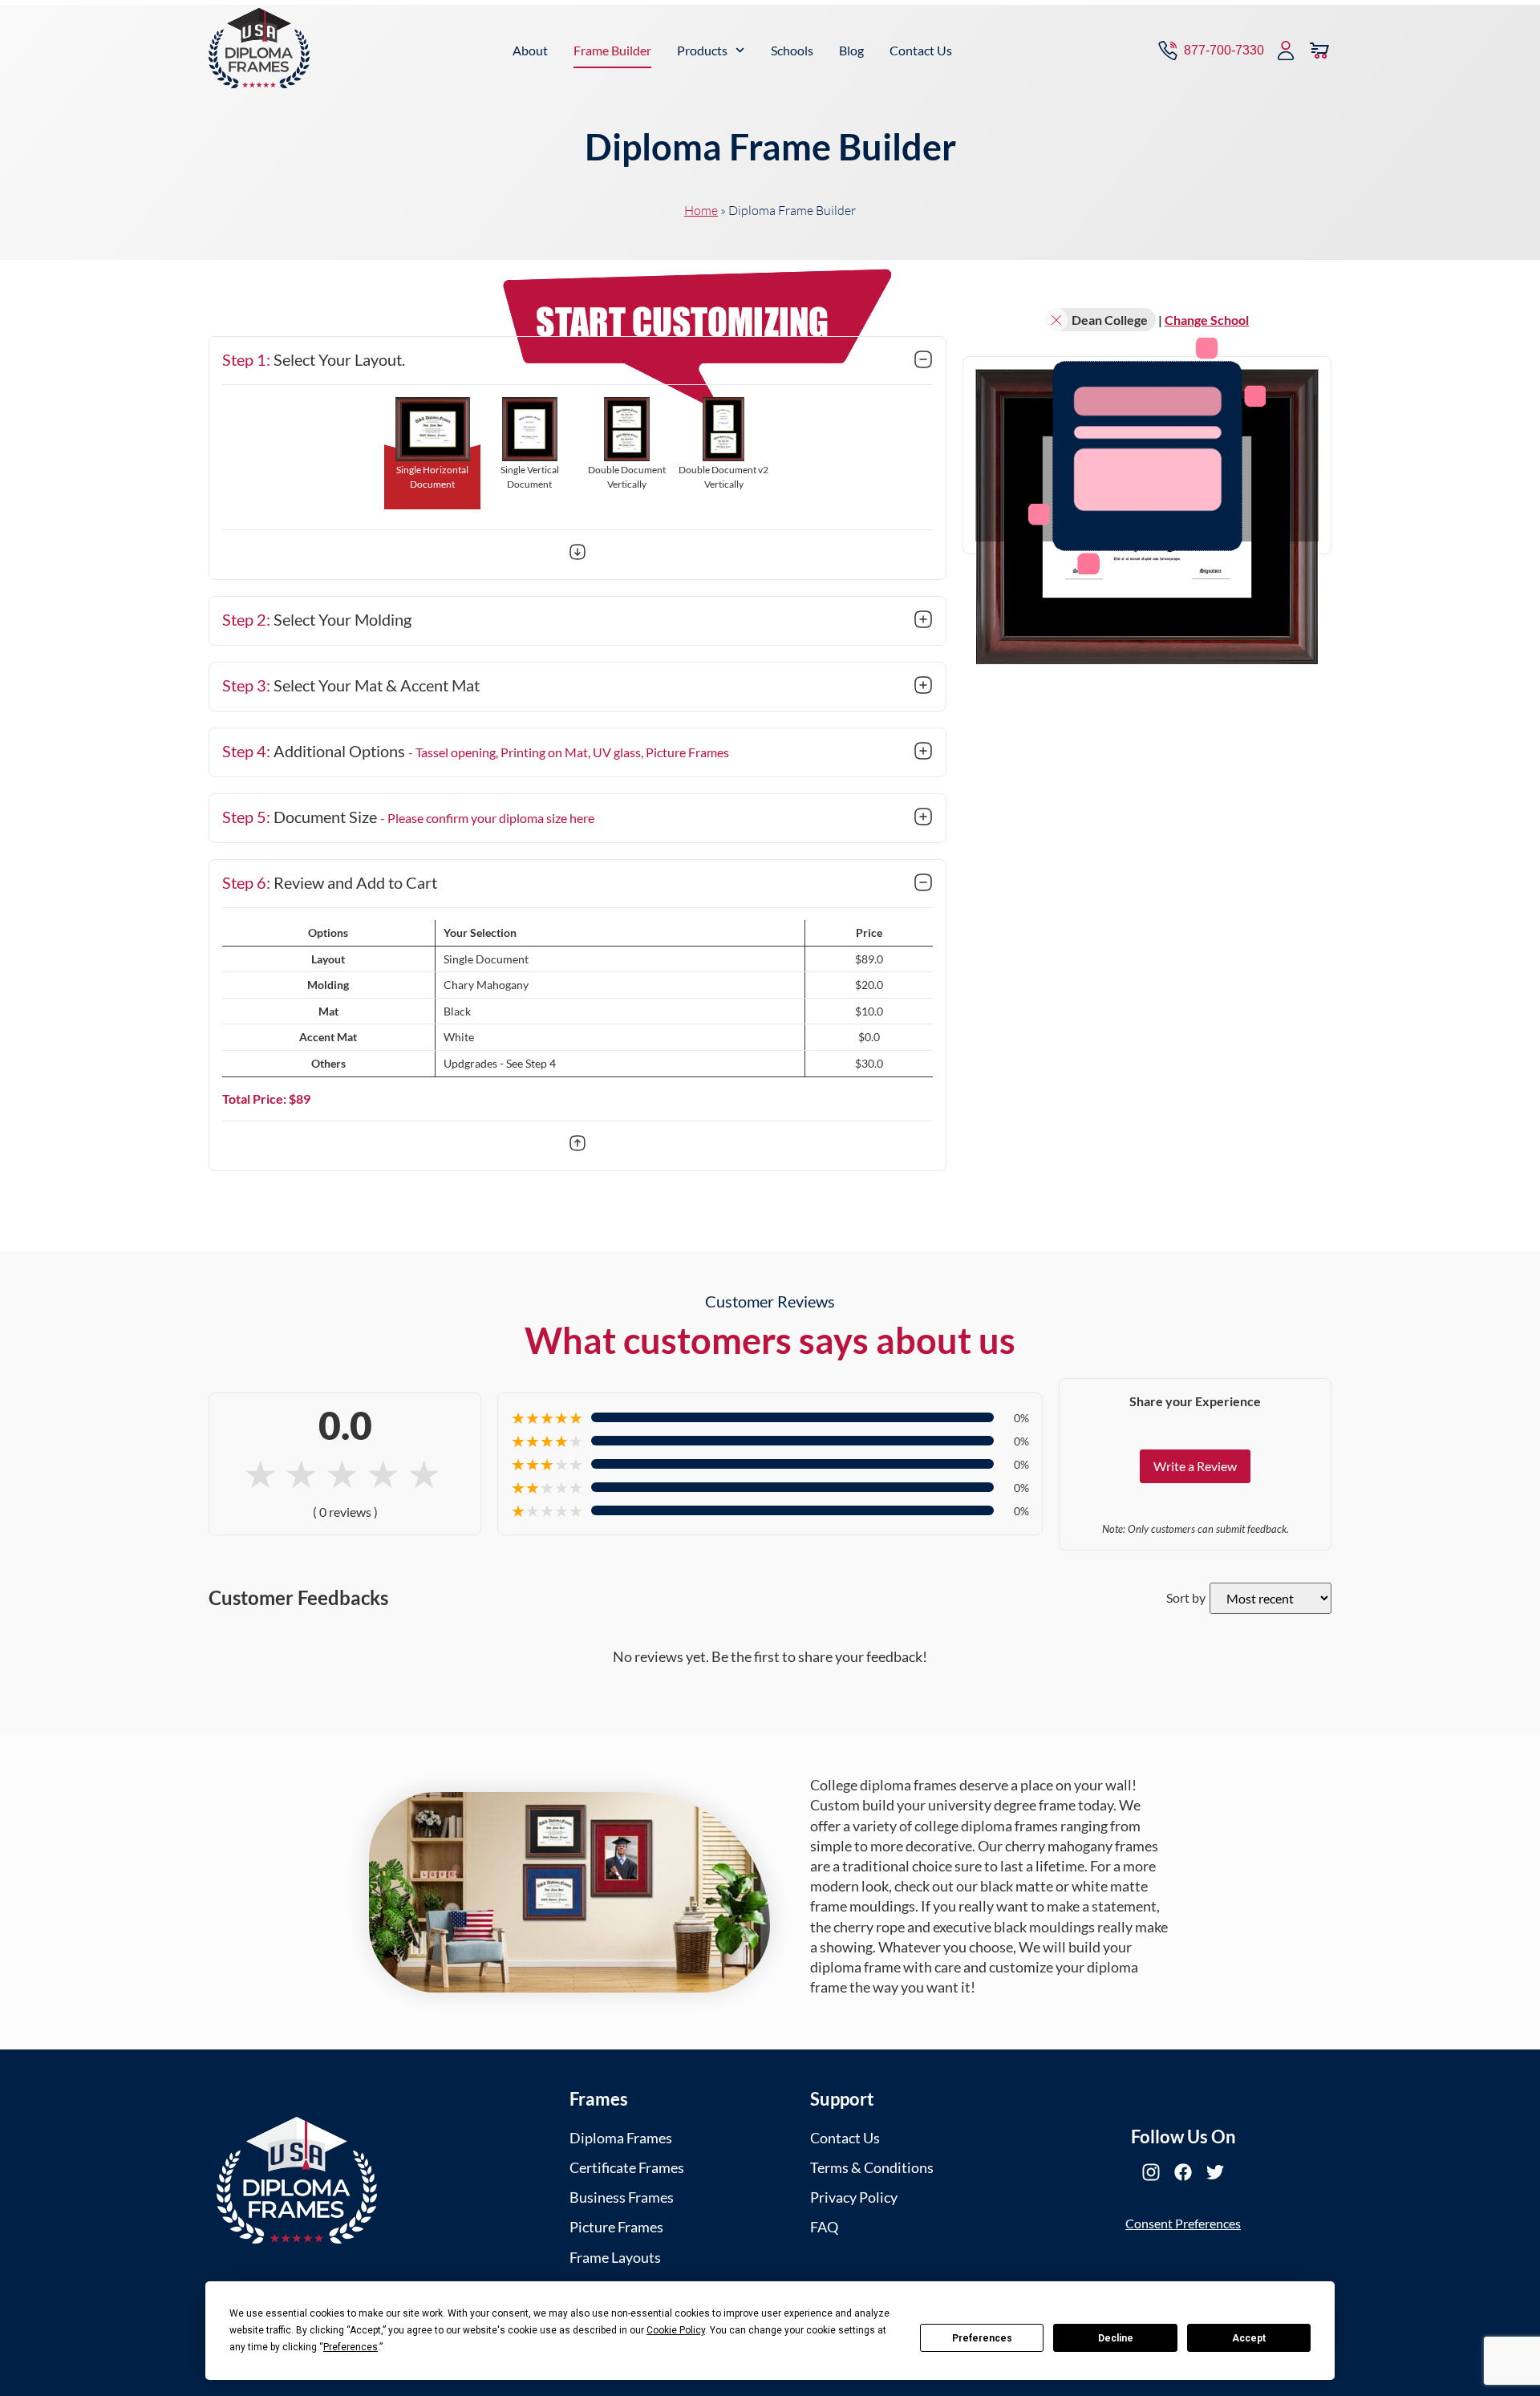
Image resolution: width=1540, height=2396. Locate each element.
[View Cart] (1319, 51)
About (530, 50)
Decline (1116, 2338)
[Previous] (577, 1145)
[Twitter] (1215, 2172)
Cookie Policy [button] (676, 2330)
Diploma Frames (621, 2138)
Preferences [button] (351, 2347)
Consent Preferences (1183, 2223)
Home (701, 210)
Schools (792, 50)
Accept (1249, 2338)
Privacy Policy (854, 2197)
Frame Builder (612, 50)
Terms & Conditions (872, 2167)
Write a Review (1195, 1466)
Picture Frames (616, 2227)
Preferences (982, 2338)
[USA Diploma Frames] (297, 2181)
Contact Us (921, 50)
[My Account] (1286, 51)
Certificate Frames (627, 2167)
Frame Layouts (615, 2257)
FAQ (824, 2227)
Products (702, 50)
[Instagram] (1151, 2172)
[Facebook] (1183, 2172)
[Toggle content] (923, 361)
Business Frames (622, 2197)
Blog (851, 50)
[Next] (577, 554)
